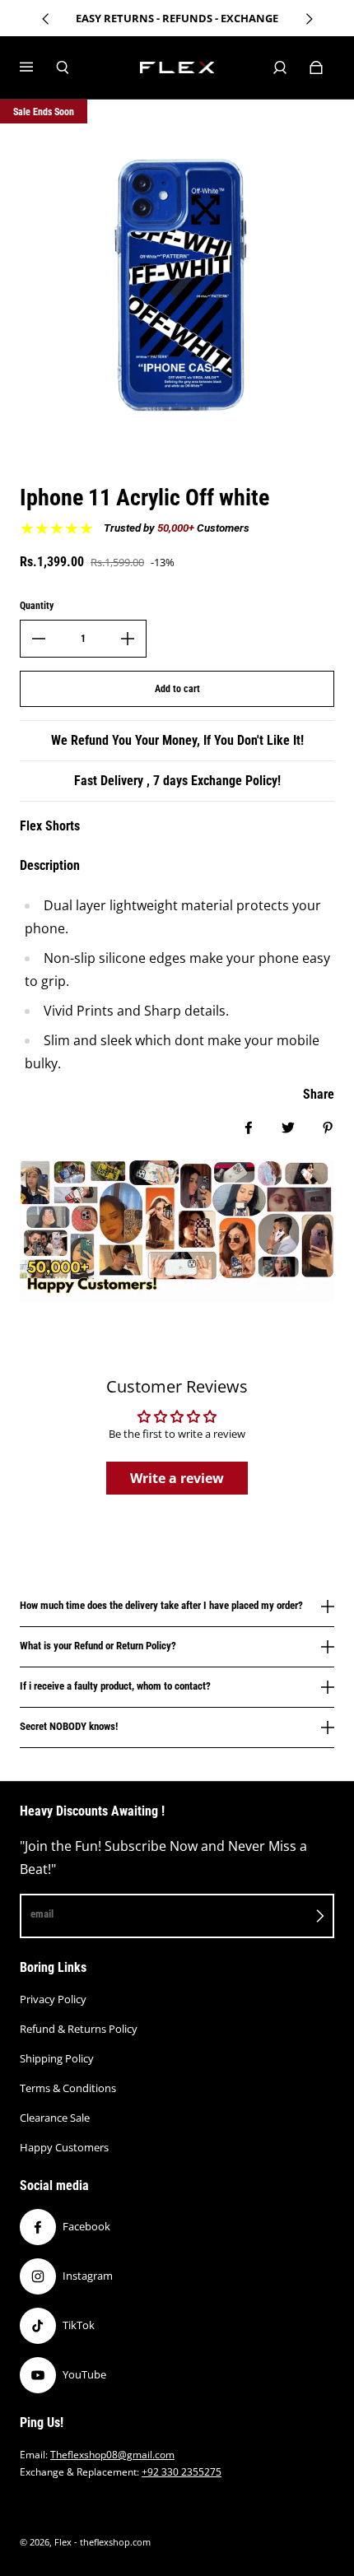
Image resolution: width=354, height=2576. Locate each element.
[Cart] (316, 67)
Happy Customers (64, 2147)
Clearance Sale (55, 2118)
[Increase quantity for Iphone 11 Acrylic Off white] (128, 639)
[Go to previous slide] (46, 19)
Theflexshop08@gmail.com (112, 2455)
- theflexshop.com (112, 2542)
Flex (63, 2542)
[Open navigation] (38, 67)
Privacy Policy (53, 1999)
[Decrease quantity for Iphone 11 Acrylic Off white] (39, 639)
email (42, 1914)
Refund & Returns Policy (79, 2029)
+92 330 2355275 (182, 2472)
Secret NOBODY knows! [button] (69, 1726)
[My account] (280, 67)
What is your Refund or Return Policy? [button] (98, 1646)
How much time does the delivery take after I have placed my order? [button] (161, 1606)
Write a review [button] (177, 1478)
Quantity (37, 606)
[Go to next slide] (309, 19)
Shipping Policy (57, 2058)
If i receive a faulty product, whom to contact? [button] (115, 1686)
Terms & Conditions (68, 2088)
